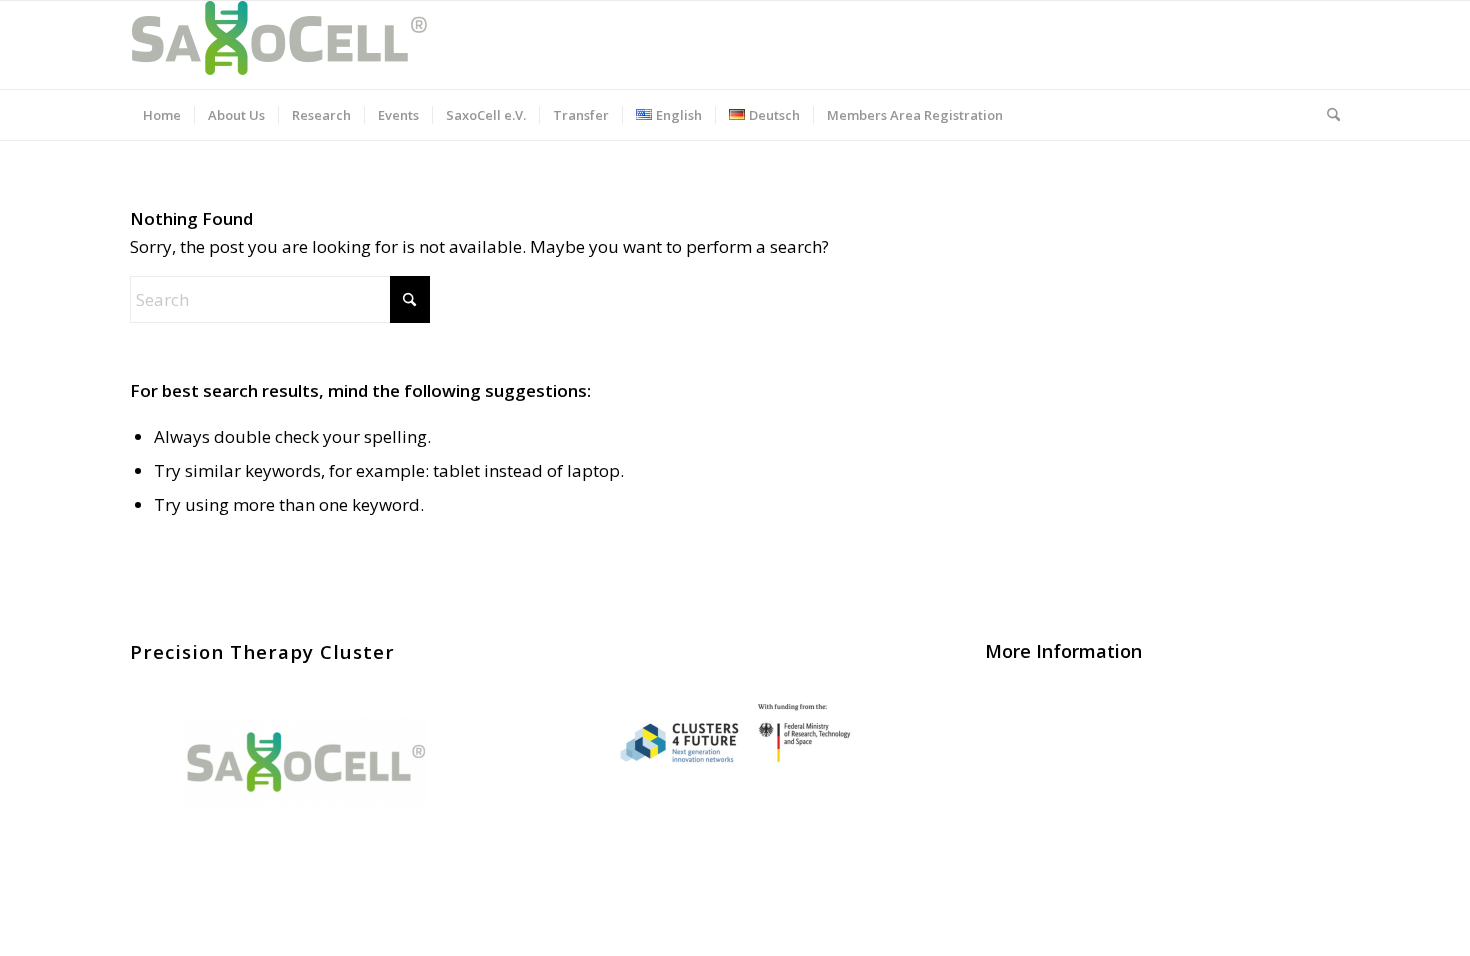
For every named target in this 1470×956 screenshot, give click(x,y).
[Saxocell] (280, 45)
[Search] (1327, 115)
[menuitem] (162, 115)
